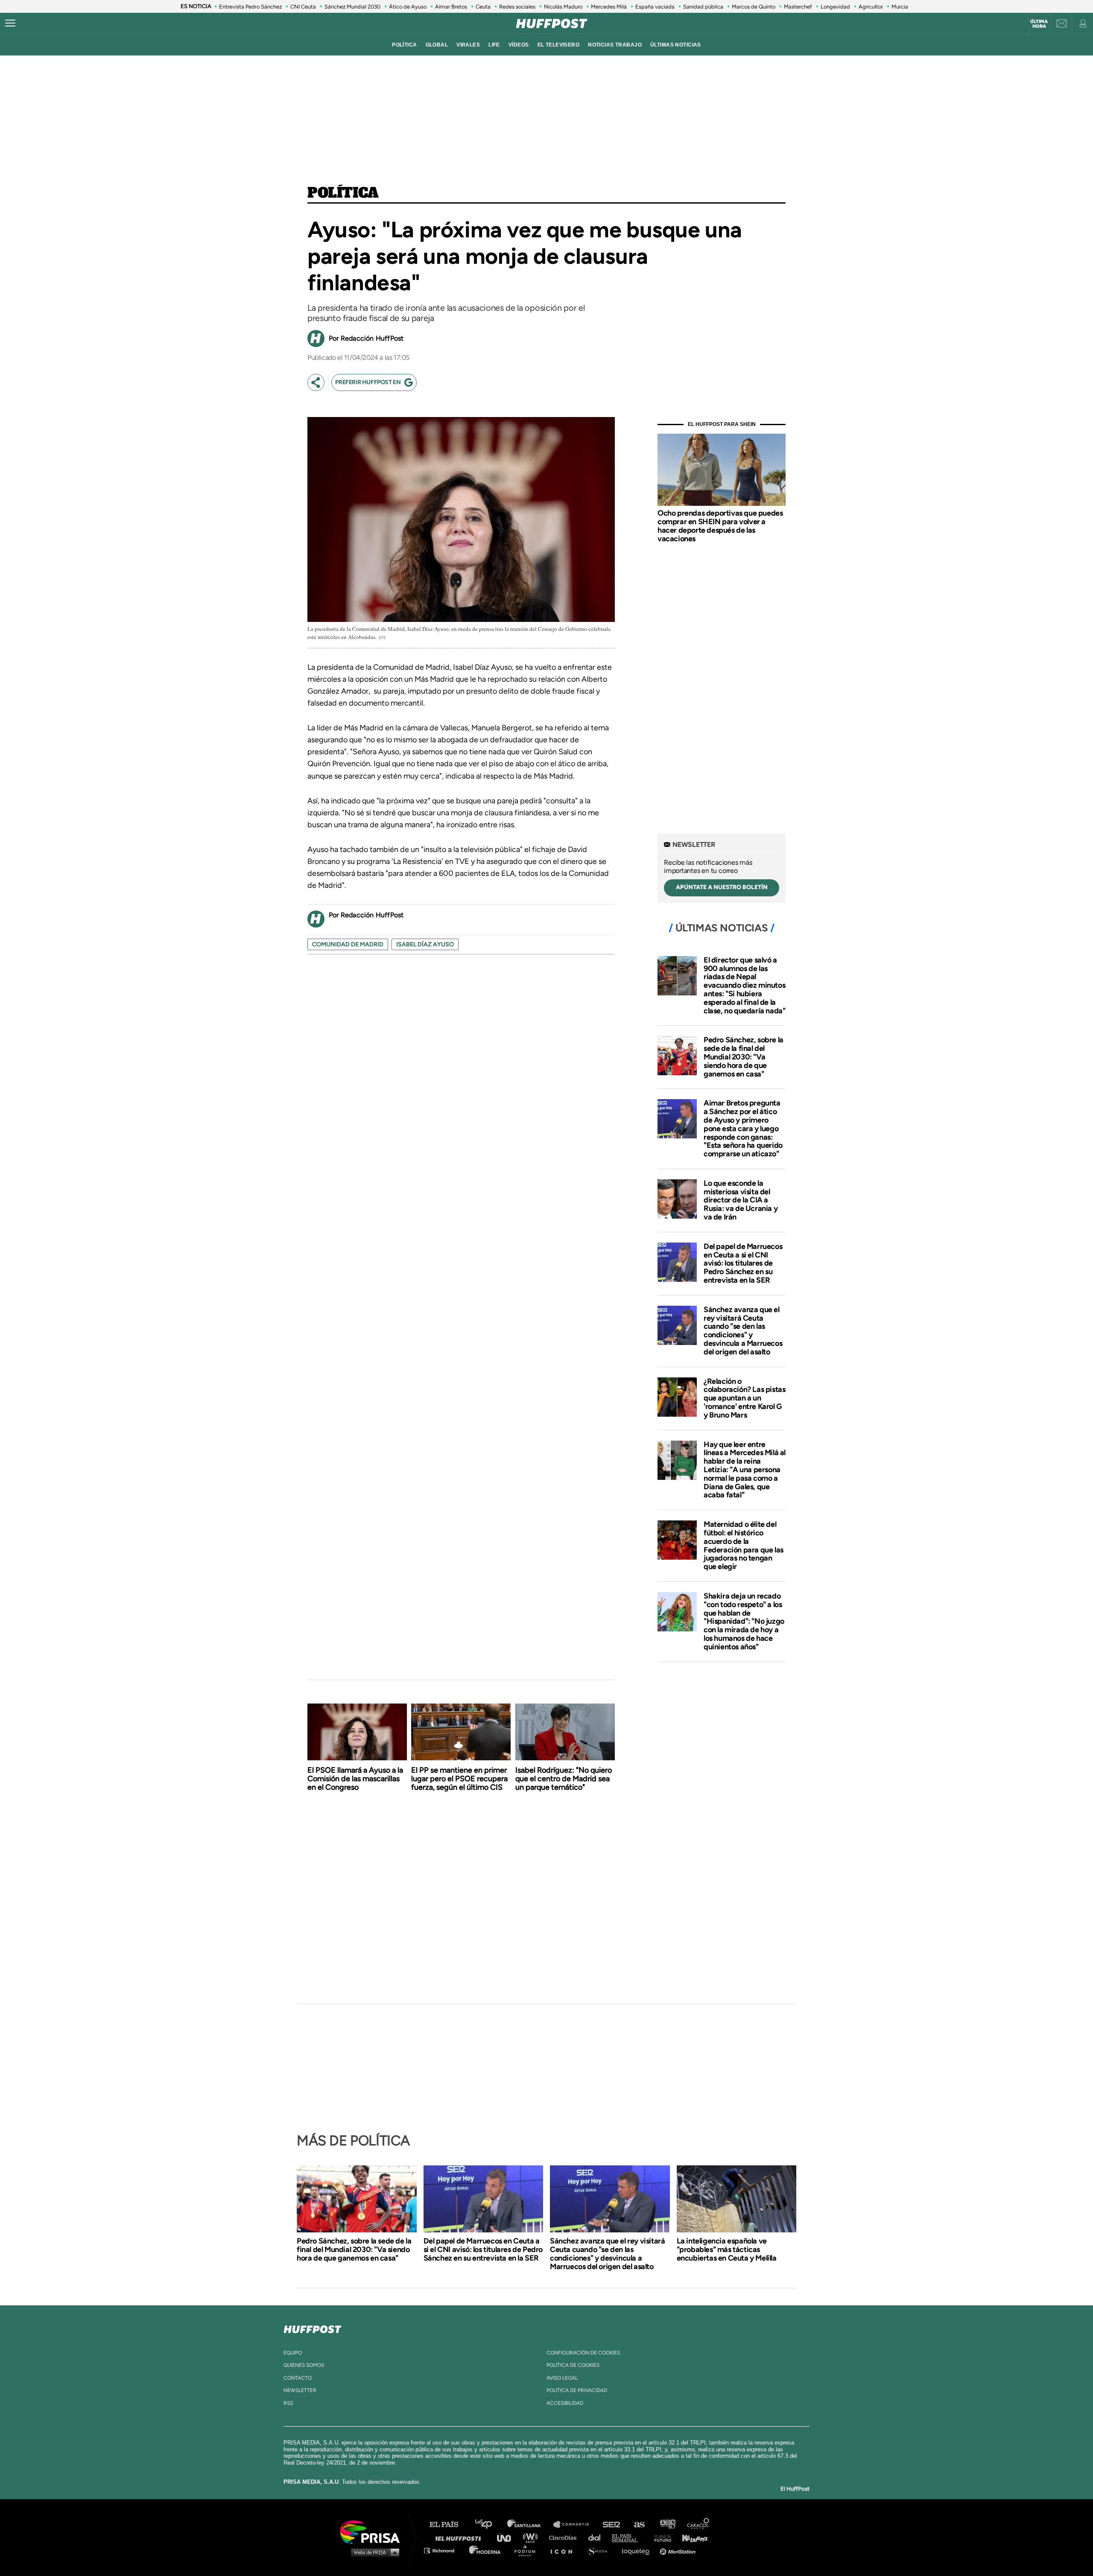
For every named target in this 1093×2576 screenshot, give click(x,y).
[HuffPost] (313, 2328)
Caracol (698, 2525)
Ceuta (483, 7)
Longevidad (835, 7)
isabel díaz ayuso (425, 944)
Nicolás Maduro (563, 7)
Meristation (679, 2550)
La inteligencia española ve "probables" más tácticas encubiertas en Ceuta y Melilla (727, 2249)
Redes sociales (517, 7)
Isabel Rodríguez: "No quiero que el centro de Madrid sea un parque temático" (564, 1779)
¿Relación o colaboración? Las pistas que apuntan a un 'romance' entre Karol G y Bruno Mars (744, 1398)
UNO (508, 2537)
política (404, 45)
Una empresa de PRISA (373, 2531)
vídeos (519, 45)
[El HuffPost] (552, 23)
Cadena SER (612, 2525)
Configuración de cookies (583, 2353)
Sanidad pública (703, 7)
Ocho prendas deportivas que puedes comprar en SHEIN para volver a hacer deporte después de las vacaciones (720, 526)
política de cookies (573, 2365)
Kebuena (691, 2537)
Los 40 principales (490, 2525)
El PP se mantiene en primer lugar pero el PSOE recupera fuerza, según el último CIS (459, 1779)
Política (343, 193)
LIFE (494, 45)
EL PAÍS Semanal (629, 2537)
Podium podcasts (528, 2550)
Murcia (900, 7)
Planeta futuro (660, 2537)
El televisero (559, 45)
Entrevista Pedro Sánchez (250, 7)
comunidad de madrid (348, 944)
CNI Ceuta (303, 7)
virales (468, 45)
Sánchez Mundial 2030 (352, 7)
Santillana (530, 2525)
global (437, 45)
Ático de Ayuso (408, 7)
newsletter (300, 2390)
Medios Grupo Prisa (373, 2552)
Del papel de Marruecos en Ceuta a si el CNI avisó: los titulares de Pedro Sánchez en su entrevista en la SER (743, 1263)
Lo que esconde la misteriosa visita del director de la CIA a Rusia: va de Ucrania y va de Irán (741, 1200)
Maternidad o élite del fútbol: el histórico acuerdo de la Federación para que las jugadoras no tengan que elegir (744, 1545)
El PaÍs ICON (564, 2550)
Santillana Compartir (575, 2525)
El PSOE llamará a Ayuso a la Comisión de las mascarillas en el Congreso (355, 1779)
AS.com (639, 2525)
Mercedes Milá (609, 7)
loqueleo (638, 2550)
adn (667, 2525)
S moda (600, 2550)
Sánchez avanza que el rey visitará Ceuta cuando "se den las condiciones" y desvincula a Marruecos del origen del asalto (743, 1331)
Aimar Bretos (451, 7)
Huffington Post (460, 2537)
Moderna (486, 2550)
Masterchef (798, 7)
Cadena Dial (597, 2537)
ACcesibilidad (565, 2403)
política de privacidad (577, 2390)
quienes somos (304, 2365)
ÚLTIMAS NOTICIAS (676, 45)
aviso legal (562, 2378)
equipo (293, 2353)
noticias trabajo (615, 45)
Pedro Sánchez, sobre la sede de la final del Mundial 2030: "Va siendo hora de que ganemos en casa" (744, 1057)
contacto (298, 2378)
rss (288, 2403)
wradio (532, 2537)
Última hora (1039, 24)
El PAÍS (449, 2525)
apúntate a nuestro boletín (722, 887)
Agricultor (871, 7)
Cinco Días (565, 2537)
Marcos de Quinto (754, 7)
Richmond (444, 2550)
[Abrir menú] (10, 23)
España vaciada (655, 7)
